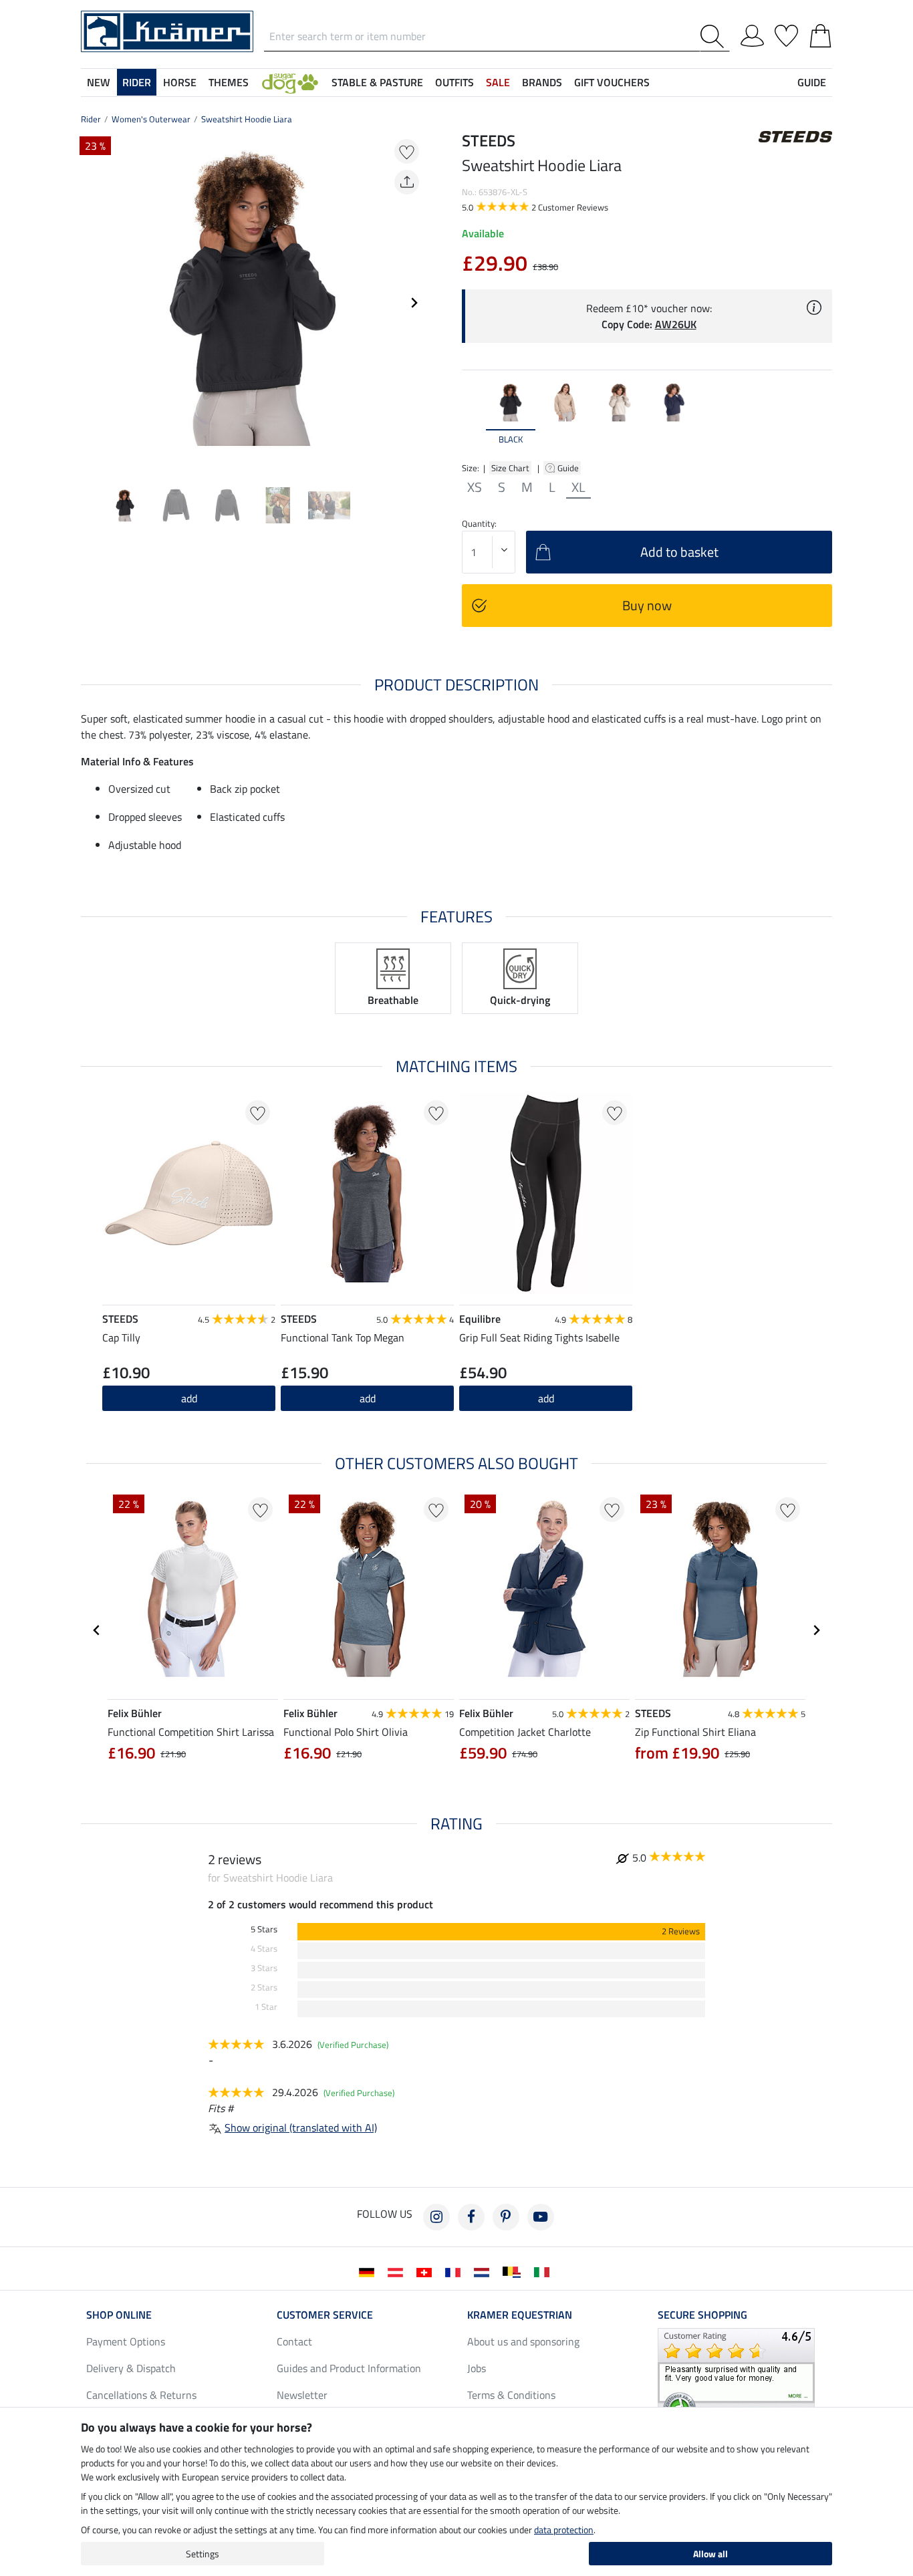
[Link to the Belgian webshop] (514, 2271)
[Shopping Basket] (820, 33)
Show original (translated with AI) (301, 2128)
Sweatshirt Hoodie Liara (247, 119)
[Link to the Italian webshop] (544, 2271)
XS (475, 487)
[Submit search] (715, 36)
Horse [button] (180, 82)
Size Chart (510, 468)
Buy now (647, 605)
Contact (294, 2341)
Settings (203, 2554)
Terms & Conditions (511, 2395)
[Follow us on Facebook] (471, 2217)
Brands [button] (542, 82)
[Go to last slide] (97, 1630)
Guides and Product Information (349, 2368)
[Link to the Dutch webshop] (484, 2271)
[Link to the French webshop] (455, 2271)
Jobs (477, 2368)
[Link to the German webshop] (369, 2271)
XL (578, 487)
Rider (91, 119)
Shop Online (119, 2315)
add (368, 1398)
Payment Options (126, 2341)
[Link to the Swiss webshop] (427, 2271)
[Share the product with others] (407, 182)
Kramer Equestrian (520, 2315)
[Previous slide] (92, 303)
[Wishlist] (786, 33)
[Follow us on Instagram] (436, 2217)
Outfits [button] (454, 82)
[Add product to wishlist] (407, 151)
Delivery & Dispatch (131, 2368)
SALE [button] (498, 82)
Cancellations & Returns (141, 2395)
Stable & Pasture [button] (377, 82)
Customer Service (325, 2315)
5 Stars (264, 1929)
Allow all (710, 2554)
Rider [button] (137, 82)
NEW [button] (99, 82)
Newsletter (302, 2395)
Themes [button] (229, 82)
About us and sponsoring (523, 2341)
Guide (569, 468)
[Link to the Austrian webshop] (398, 2271)
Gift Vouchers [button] (612, 82)
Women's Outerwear (151, 119)
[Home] (167, 30)
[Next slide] (414, 303)
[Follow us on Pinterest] (506, 2217)
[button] (290, 82)
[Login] (752, 33)
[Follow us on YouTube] (541, 2217)
